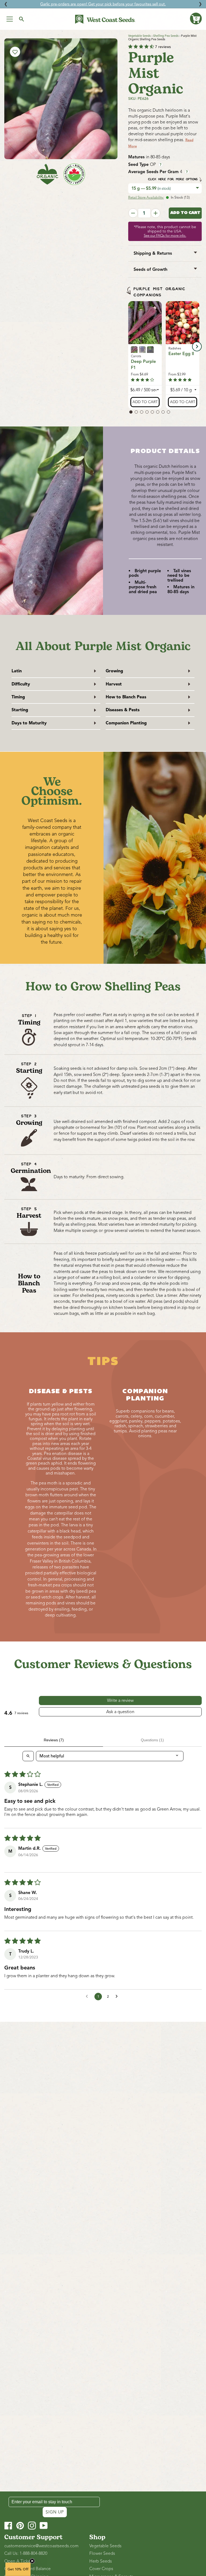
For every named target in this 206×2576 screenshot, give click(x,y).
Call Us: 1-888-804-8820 (26, 2553)
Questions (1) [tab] (152, 1740)
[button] (196, 19)
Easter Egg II (181, 354)
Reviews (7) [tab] (54, 1740)
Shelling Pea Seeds (166, 36)
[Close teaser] (32, 2561)
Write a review (120, 1701)
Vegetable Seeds (139, 36)
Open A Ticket (18, 2561)
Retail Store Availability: (146, 198)
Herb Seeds (101, 2561)
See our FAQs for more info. (165, 236)
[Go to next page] (118, 1997)
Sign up (55, 2512)
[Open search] (28, 1756)
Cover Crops (101, 2569)
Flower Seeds (102, 2553)
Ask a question (120, 1712)
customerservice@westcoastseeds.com (41, 2546)
